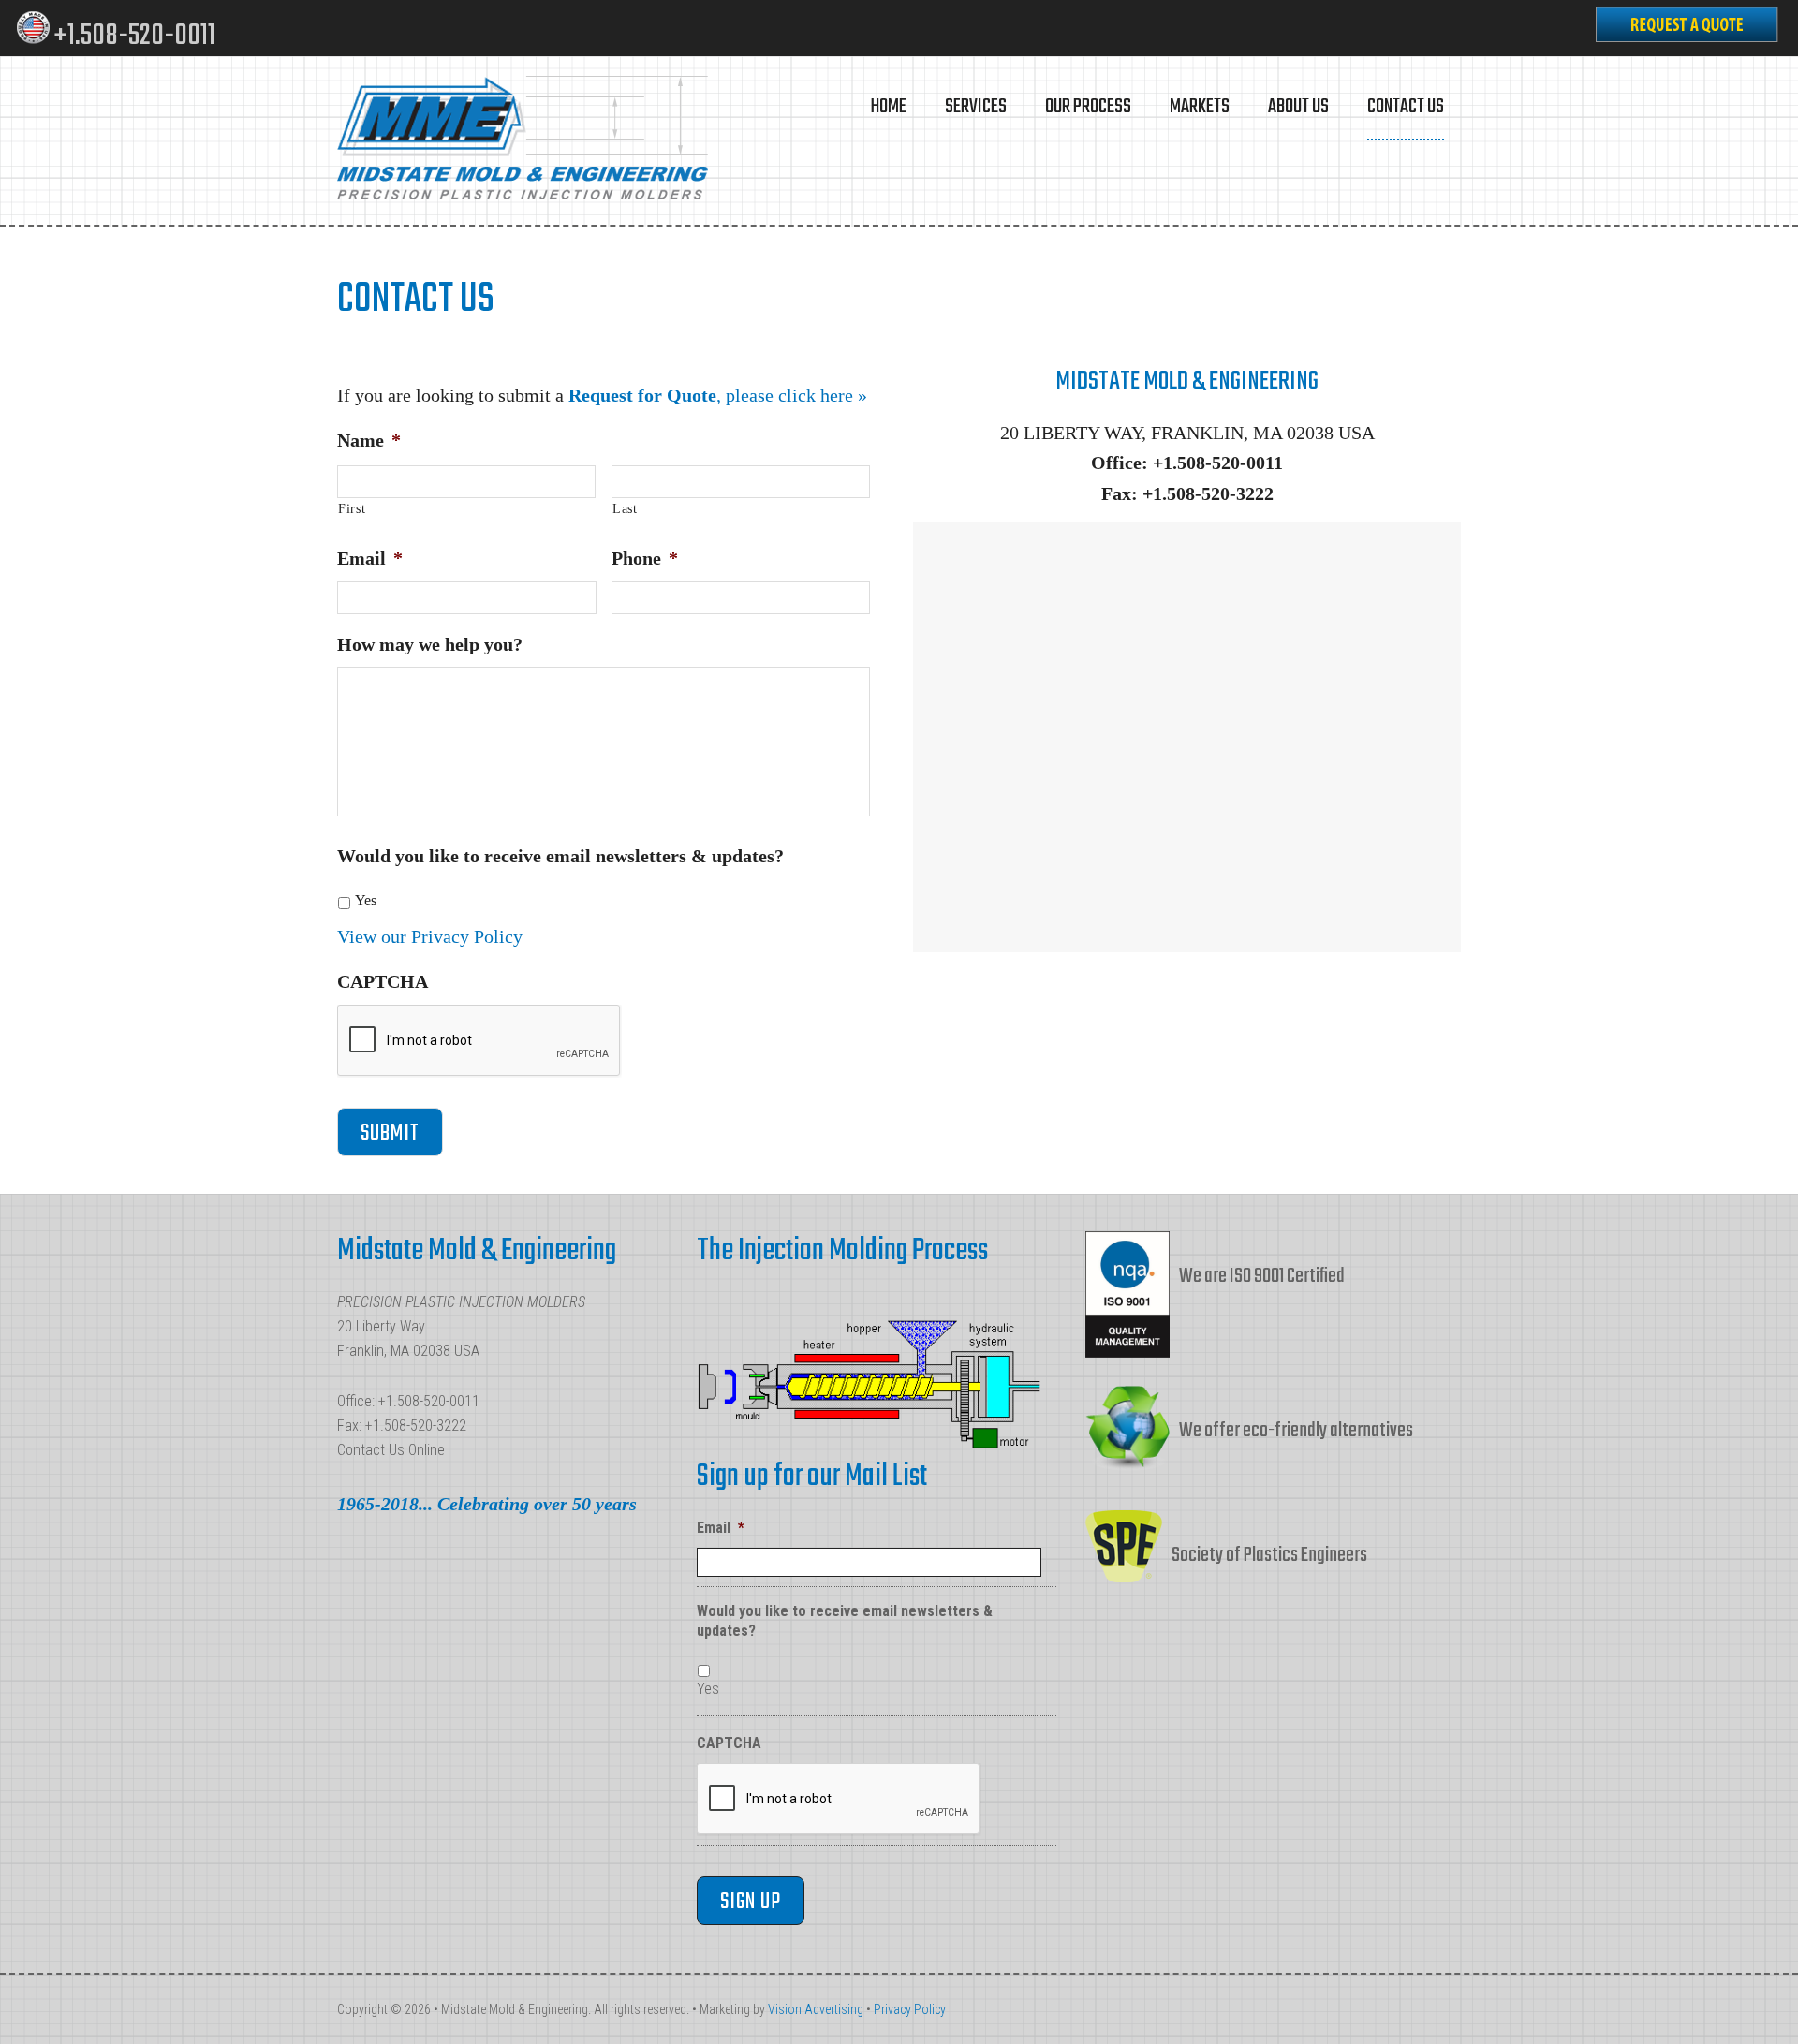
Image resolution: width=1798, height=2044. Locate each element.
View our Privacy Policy (430, 936)
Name (369, 440)
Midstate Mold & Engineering (524, 140)
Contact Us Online (391, 1450)
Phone (645, 558)
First (352, 509)
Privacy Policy (910, 2009)
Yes (366, 900)
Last (625, 509)
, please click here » (718, 395)
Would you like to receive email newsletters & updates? (560, 856)
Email (370, 558)
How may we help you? (430, 644)
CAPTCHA (383, 981)
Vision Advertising (816, 2009)
